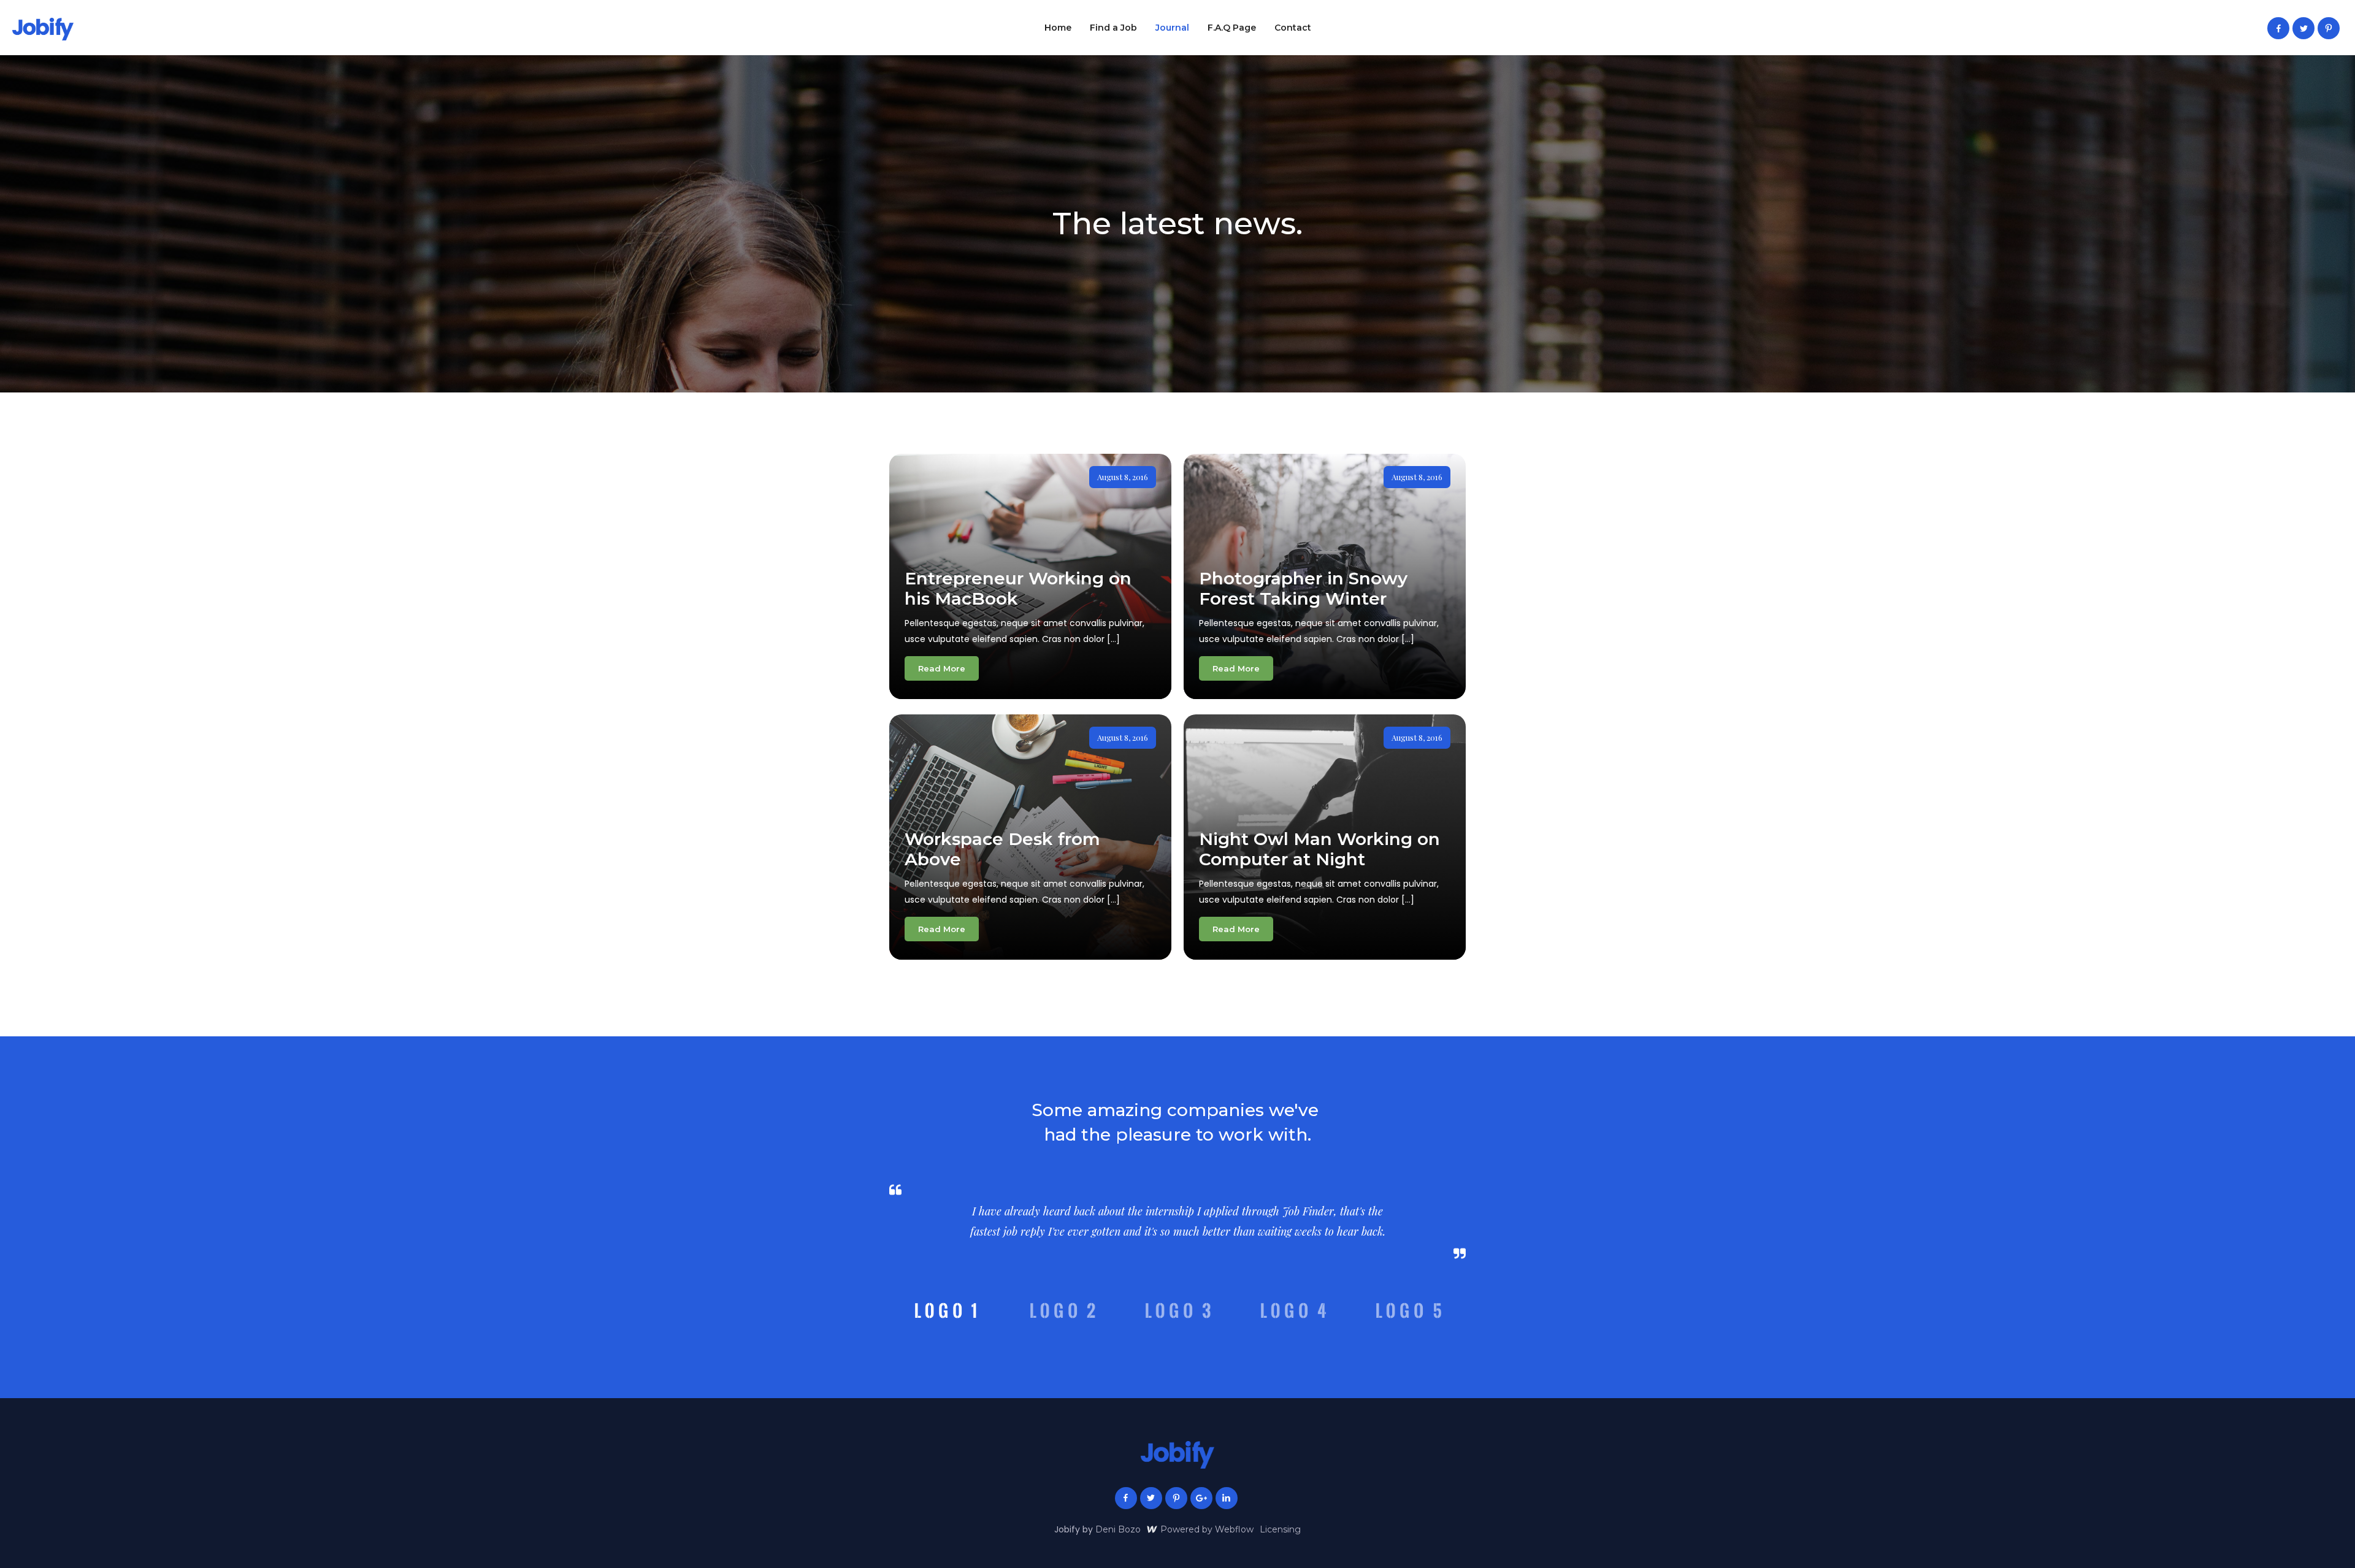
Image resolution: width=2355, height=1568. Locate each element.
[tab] (947, 1310)
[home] (43, 29)
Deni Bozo (1118, 1529)
